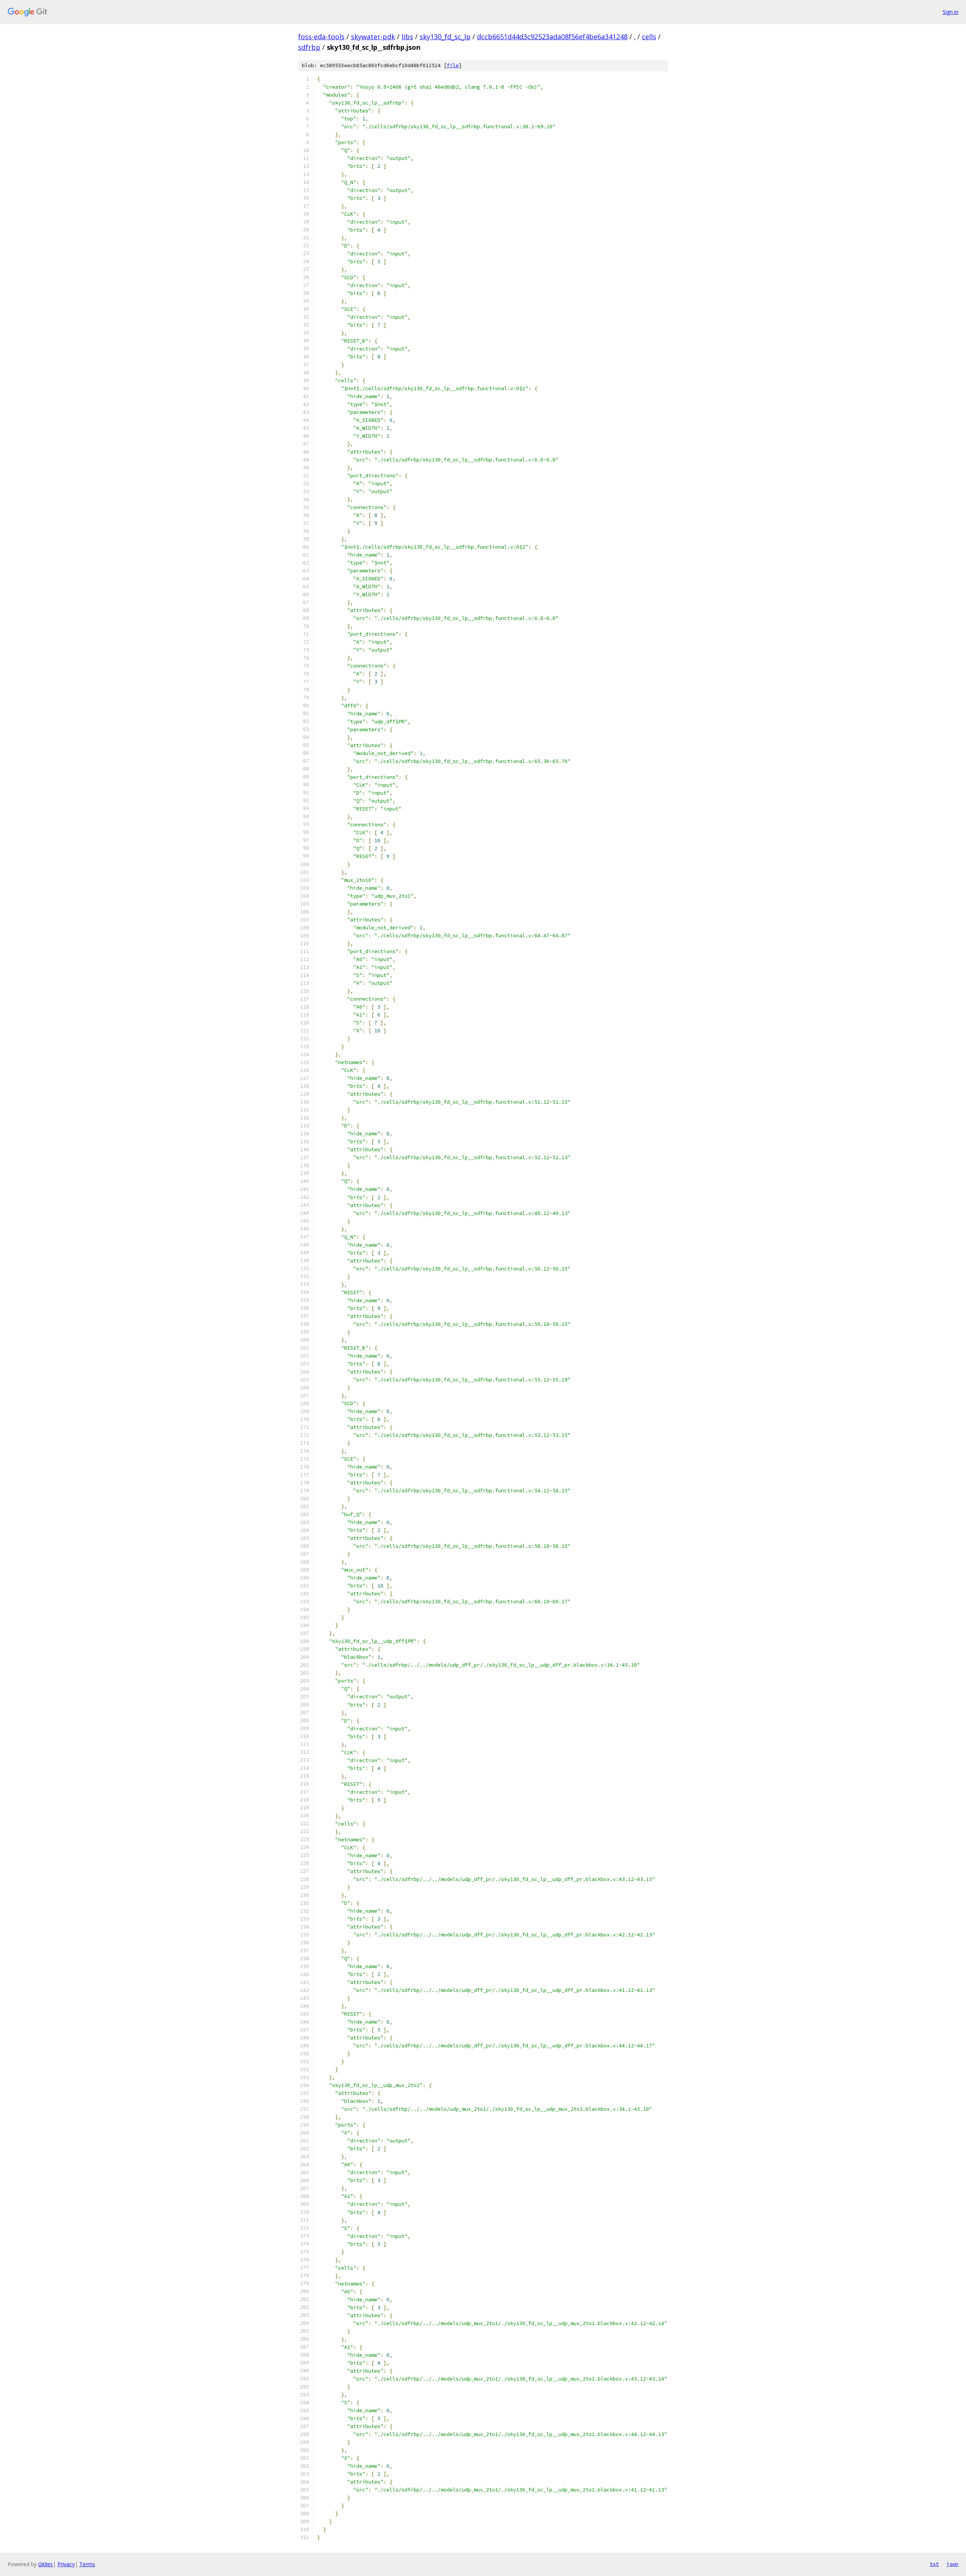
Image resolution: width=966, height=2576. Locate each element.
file (453, 65)
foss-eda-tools (321, 37)
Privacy (66, 2564)
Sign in (951, 12)
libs (407, 37)
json (952, 2564)
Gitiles (45, 2564)
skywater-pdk (373, 37)
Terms (87, 2564)
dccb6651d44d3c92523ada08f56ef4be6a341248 (552, 37)
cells (649, 37)
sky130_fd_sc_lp (445, 37)
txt (934, 2564)
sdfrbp (309, 47)
